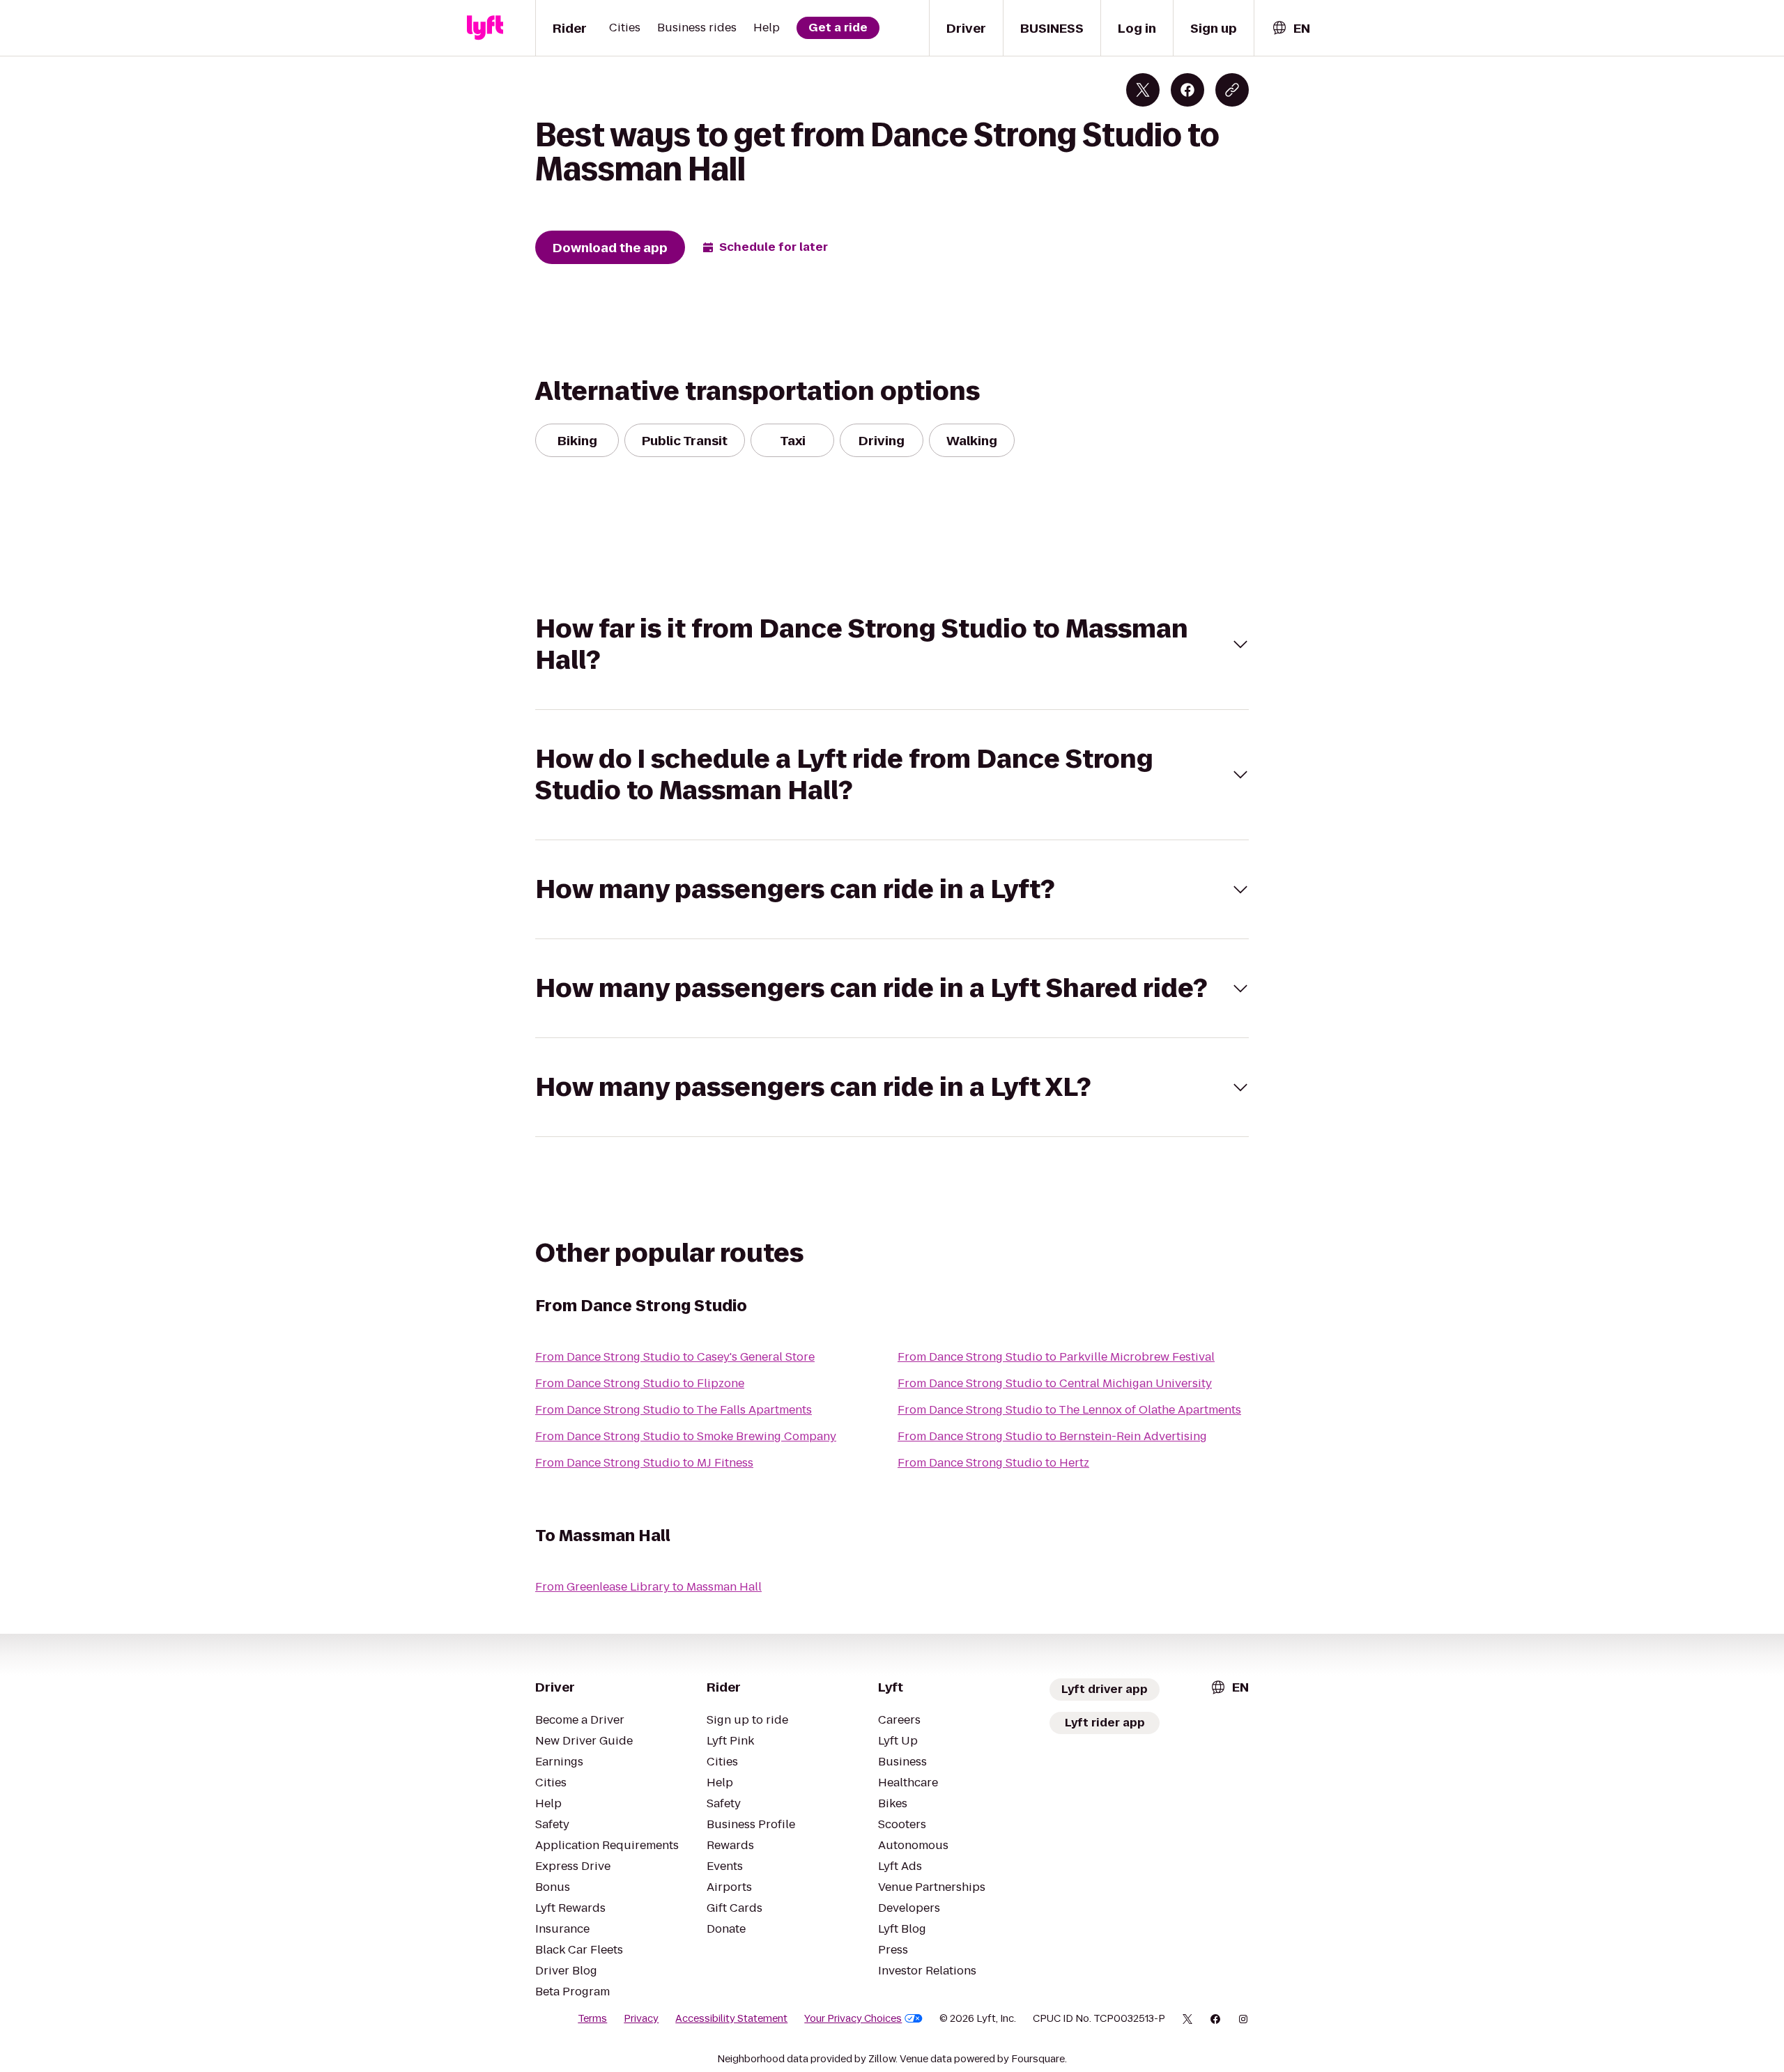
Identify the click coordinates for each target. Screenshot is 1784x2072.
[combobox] (1291, 28)
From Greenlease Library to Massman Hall (648, 1587)
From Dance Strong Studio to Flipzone (640, 1383)
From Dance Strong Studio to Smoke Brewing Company (686, 1436)
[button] (892, 644)
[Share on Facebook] (1187, 90)
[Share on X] (1143, 90)
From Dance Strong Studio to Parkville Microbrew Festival (1056, 1357)
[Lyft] (485, 28)
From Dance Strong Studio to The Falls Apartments (674, 1410)
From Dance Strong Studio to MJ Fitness (644, 1463)
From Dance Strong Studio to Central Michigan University (1055, 1383)
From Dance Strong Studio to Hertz (993, 1463)
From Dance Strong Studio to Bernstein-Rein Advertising (1052, 1436)
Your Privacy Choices (853, 2018)
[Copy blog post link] (1232, 90)
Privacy (641, 2018)
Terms (592, 2018)
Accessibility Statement (731, 2018)
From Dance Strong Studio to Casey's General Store (675, 1357)
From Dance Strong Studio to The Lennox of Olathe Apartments (1069, 1410)
